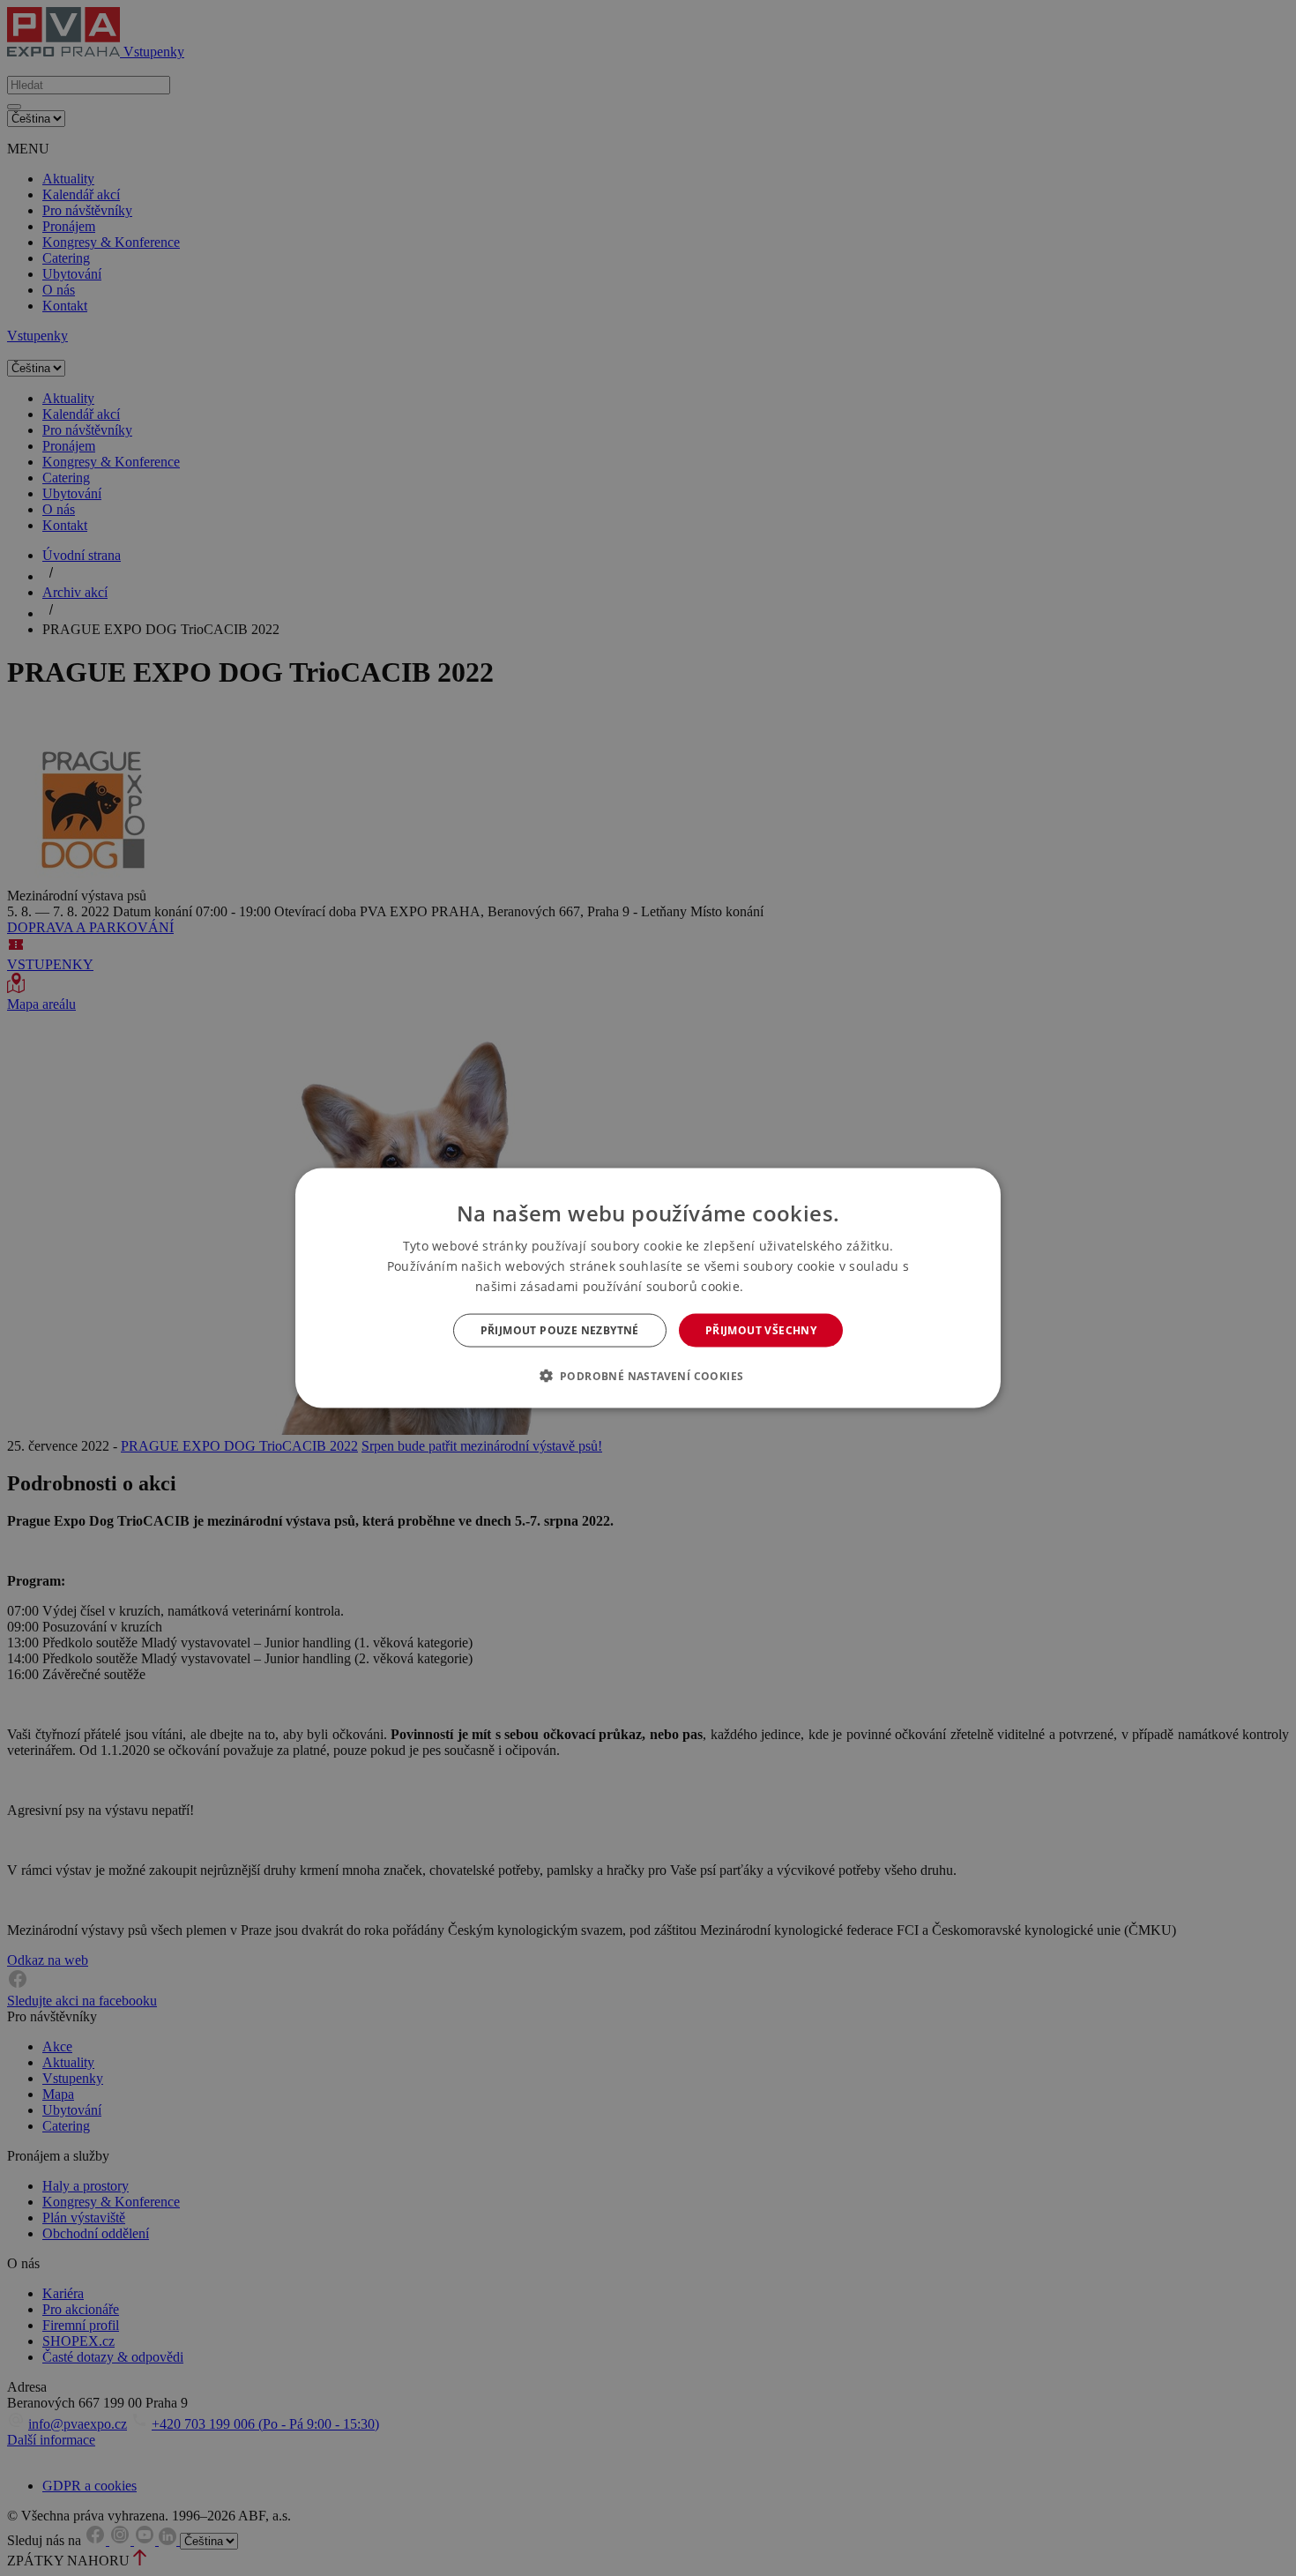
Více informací (784, 1286)
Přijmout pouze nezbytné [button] (560, 1330)
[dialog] (648, 1288)
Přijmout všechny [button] (761, 1330)
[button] (648, 1376)
